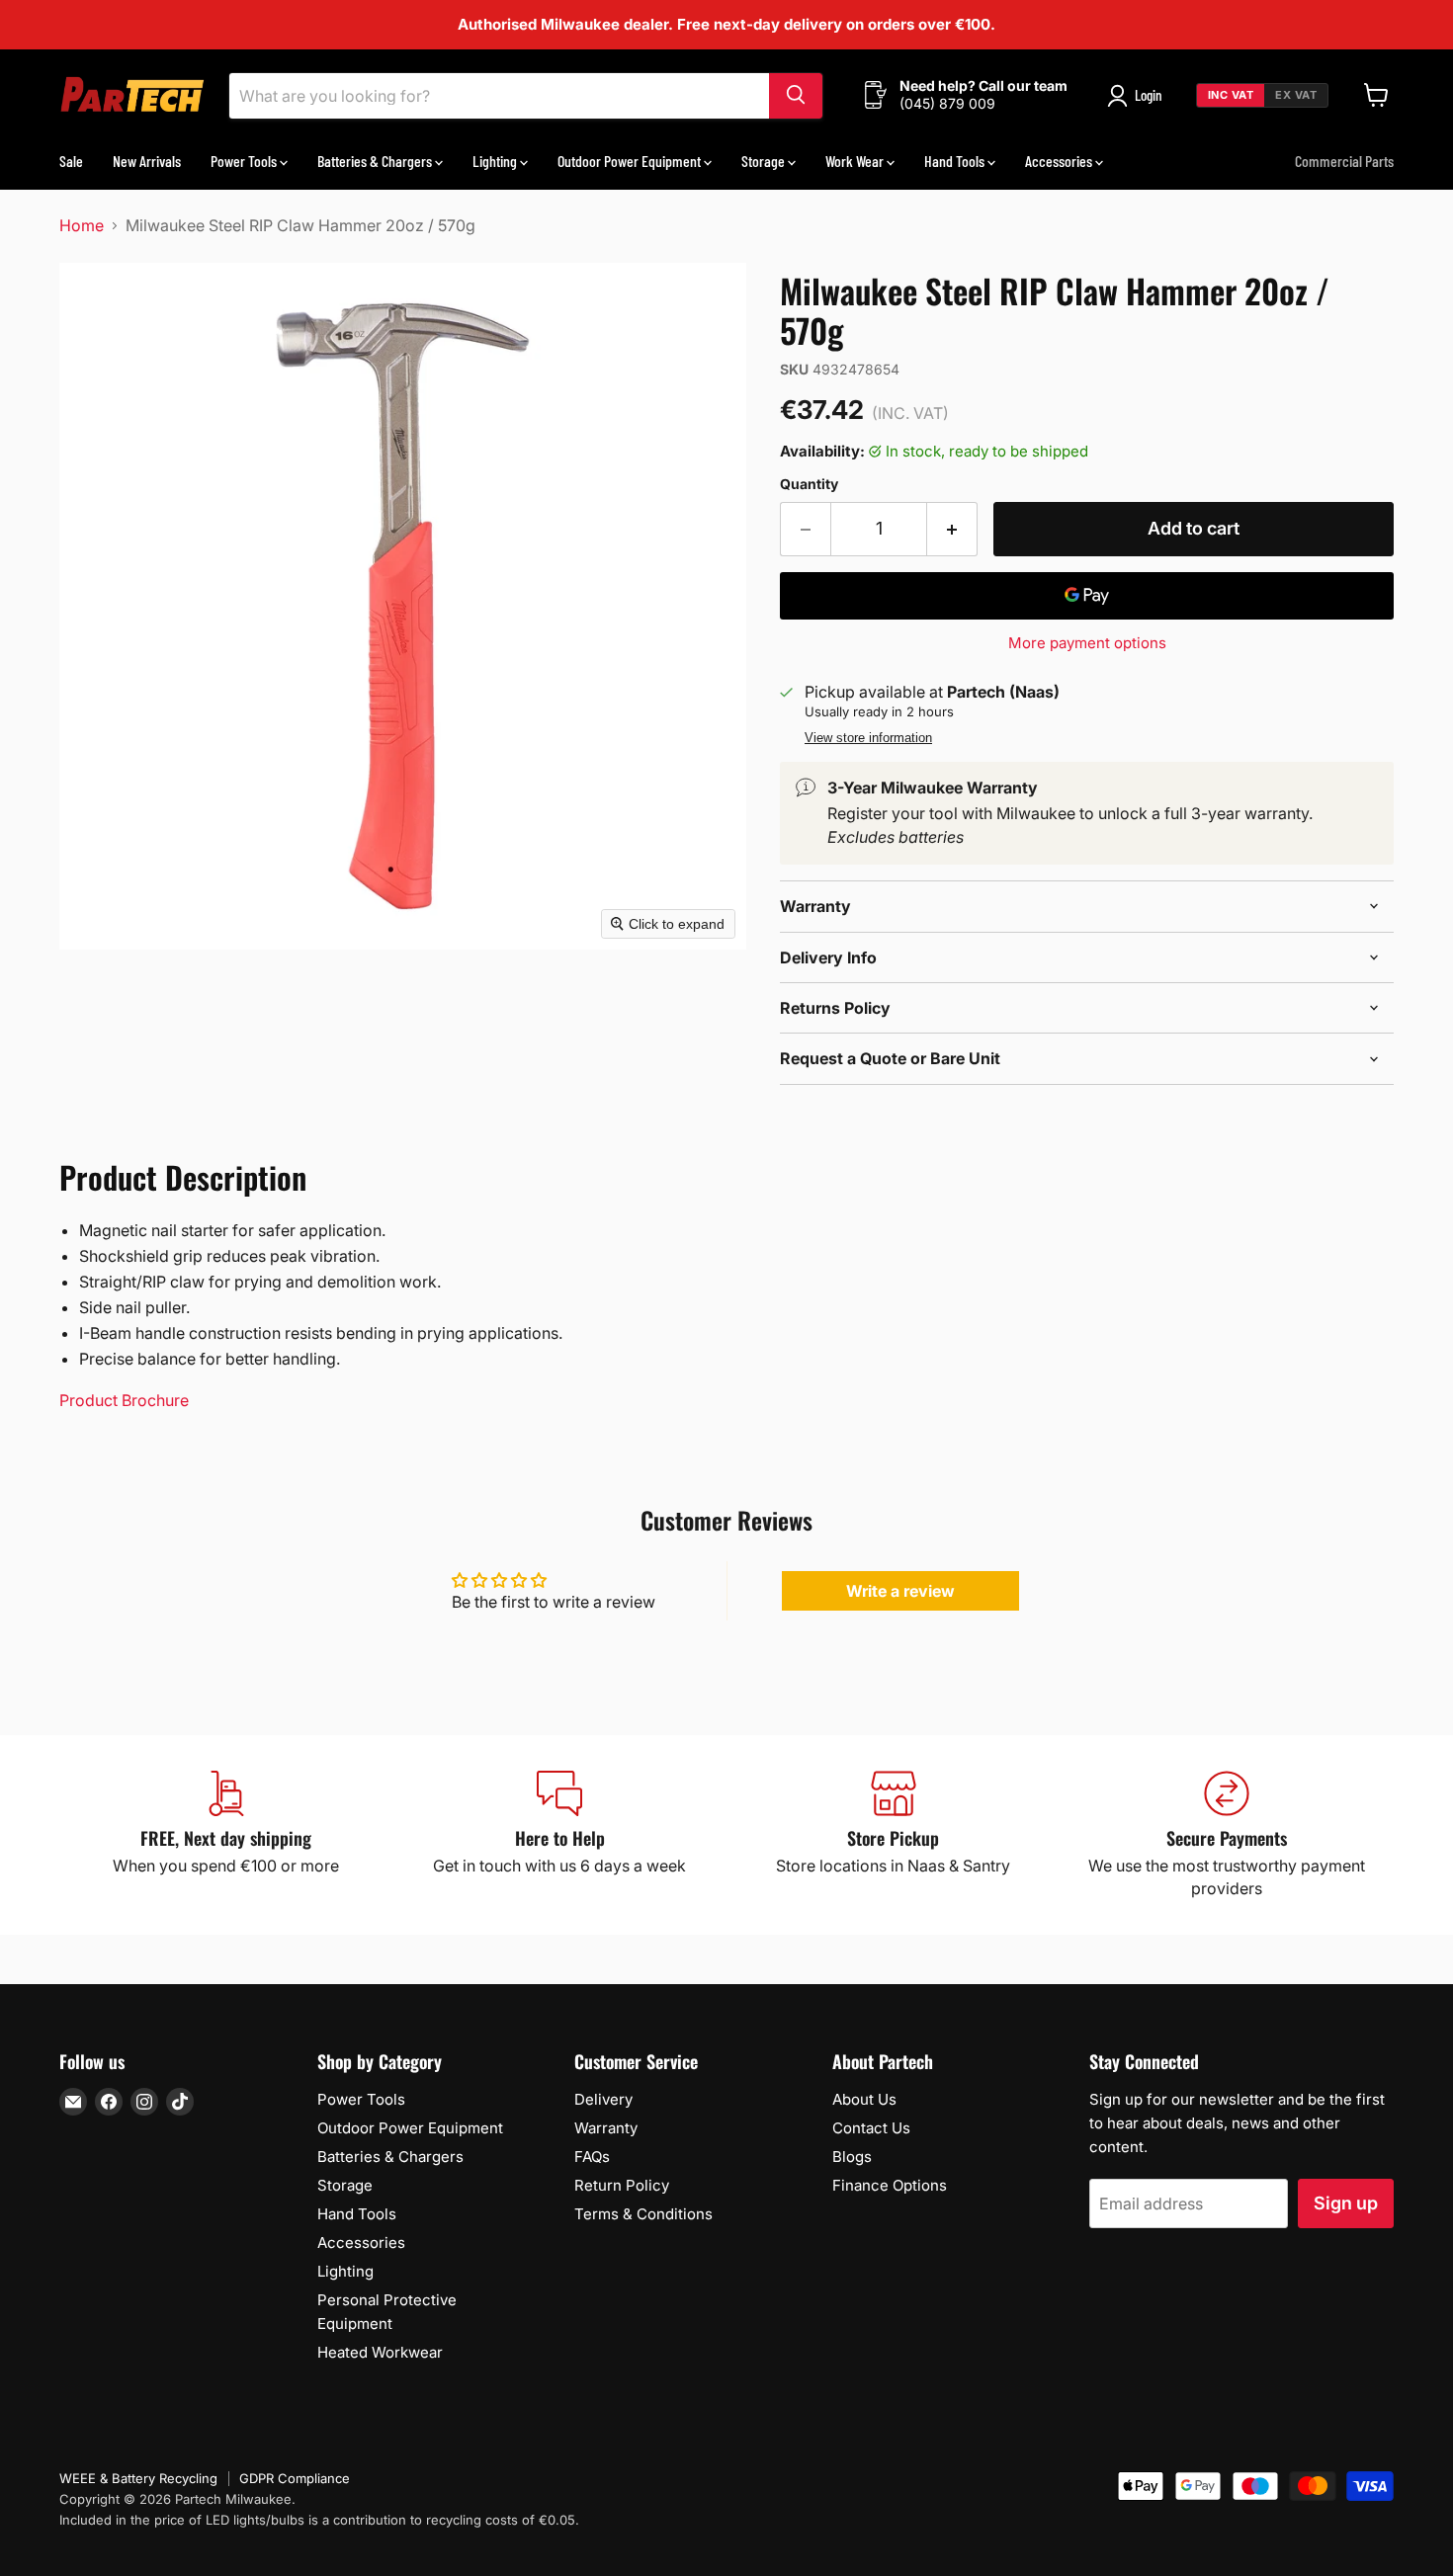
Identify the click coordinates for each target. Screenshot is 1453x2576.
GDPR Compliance (295, 2478)
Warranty (606, 2128)
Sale (71, 160)
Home (82, 225)
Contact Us (871, 2128)
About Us (864, 2099)
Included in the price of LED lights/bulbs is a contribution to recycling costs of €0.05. (319, 2520)
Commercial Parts (1344, 160)
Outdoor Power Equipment (631, 160)
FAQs (592, 2157)
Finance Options (890, 2185)
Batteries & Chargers (376, 160)
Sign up (1346, 2203)
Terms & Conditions (643, 2214)
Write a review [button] (900, 1591)
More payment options (1087, 643)
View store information (868, 738)
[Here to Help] (560, 1835)
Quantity (809, 484)
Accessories (1060, 160)
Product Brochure (124, 1400)
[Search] (796, 95)
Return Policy (622, 2185)
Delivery (603, 2099)
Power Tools (245, 160)
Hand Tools (956, 160)
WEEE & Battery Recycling (138, 2478)
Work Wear (856, 160)
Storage (765, 160)
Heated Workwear (380, 2352)
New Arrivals (147, 160)
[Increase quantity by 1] (952, 529)
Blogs (852, 2157)
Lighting (496, 160)
